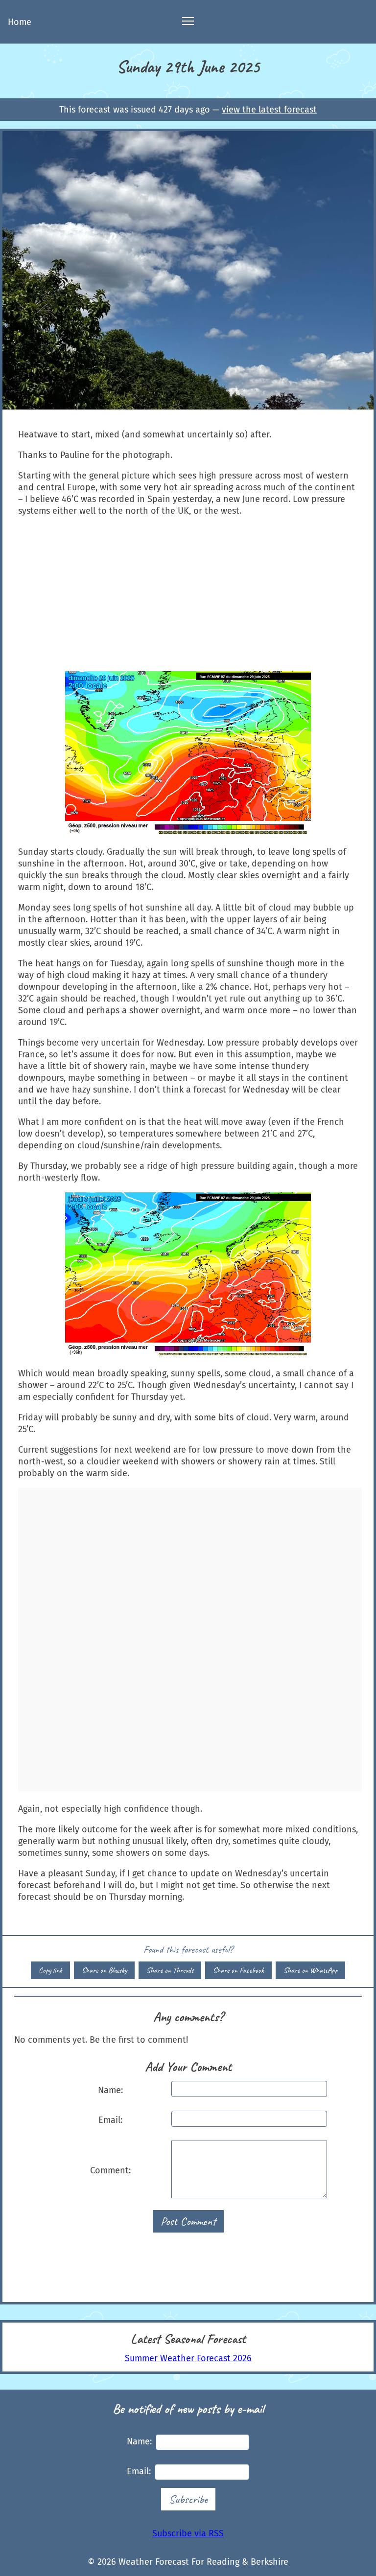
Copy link (50, 1970)
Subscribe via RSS (188, 2533)
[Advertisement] (188, 594)
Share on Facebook (238, 1970)
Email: (110, 2120)
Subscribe (188, 2499)
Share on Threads (170, 1970)
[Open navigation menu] (188, 22)
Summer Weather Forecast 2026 (188, 2358)
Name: (110, 2090)
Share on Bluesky (104, 1970)
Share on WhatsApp (310, 1970)
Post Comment (188, 2221)
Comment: (110, 2170)
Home (20, 22)
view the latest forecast (269, 110)
